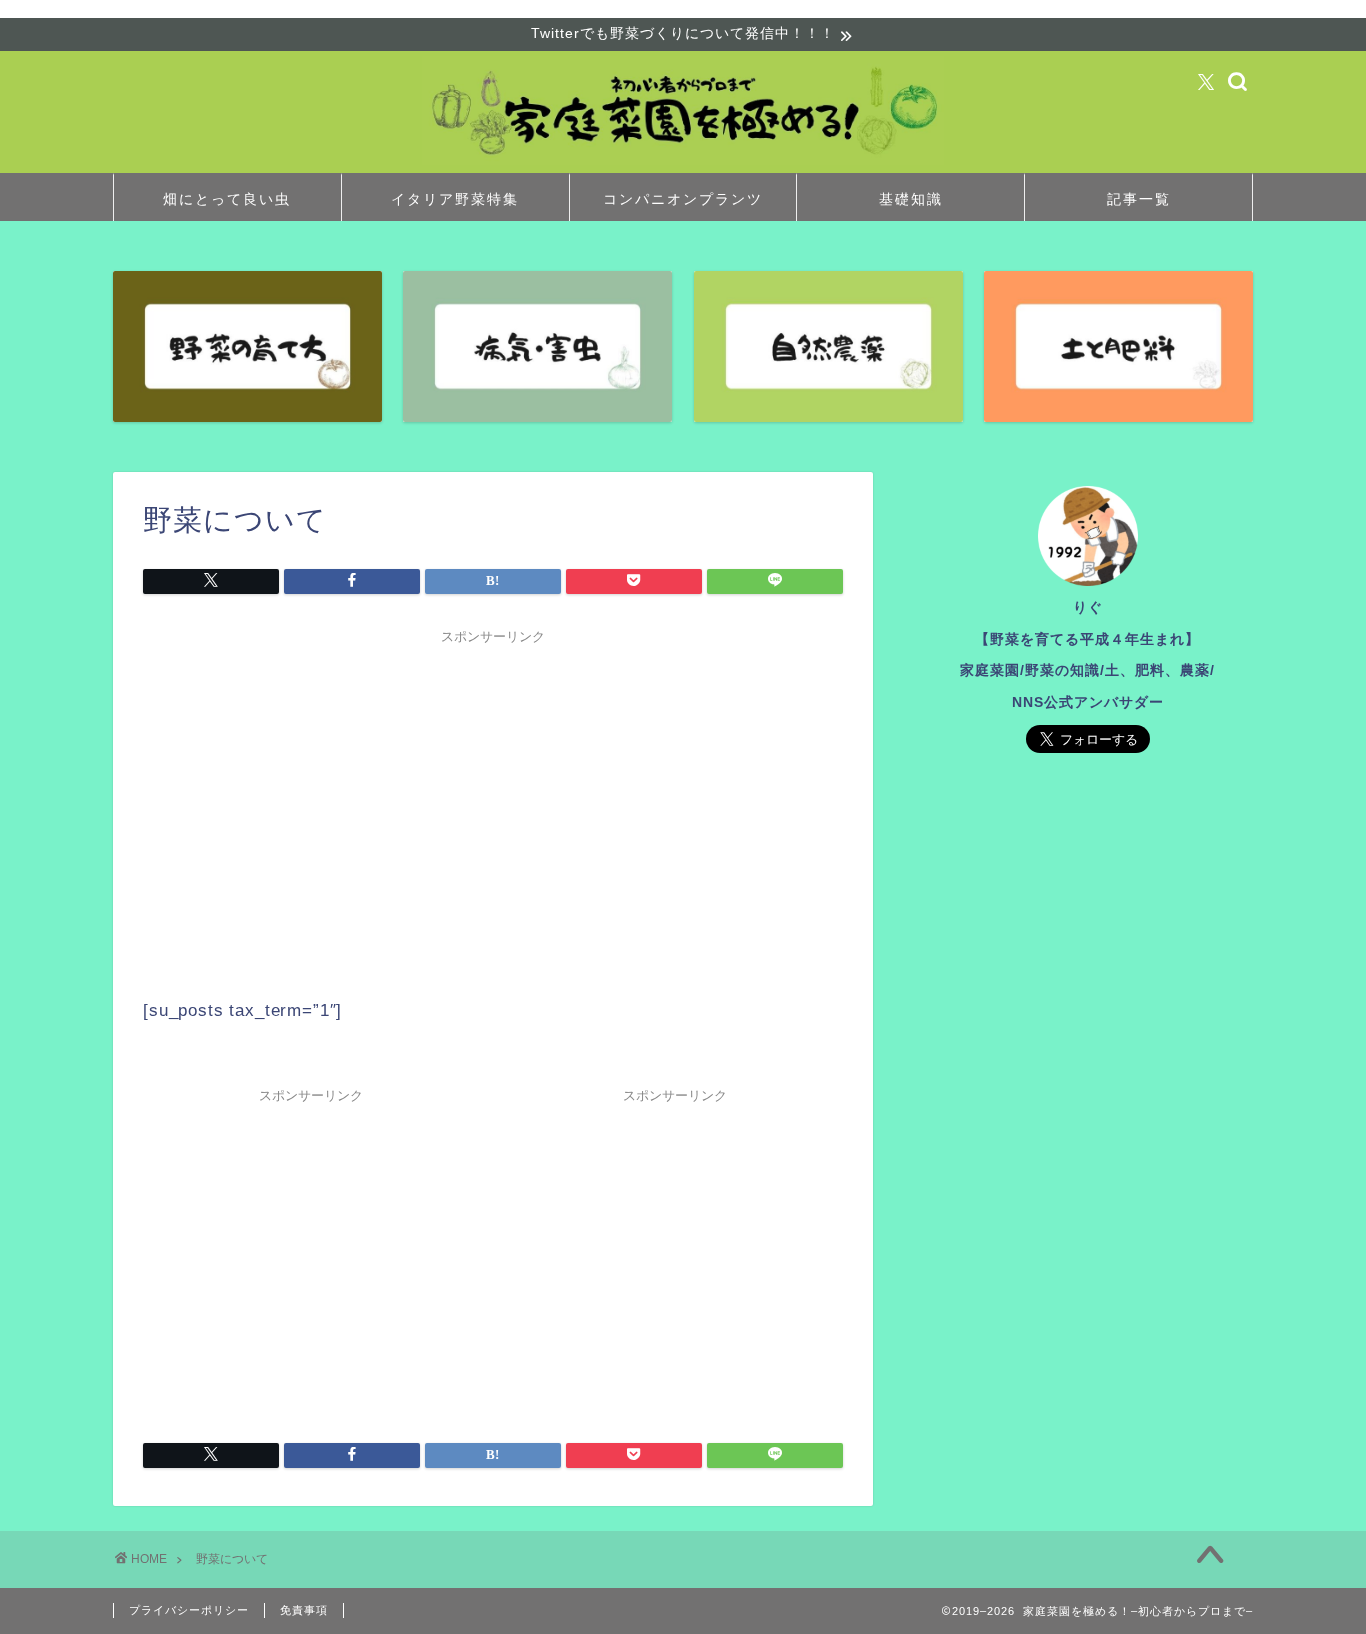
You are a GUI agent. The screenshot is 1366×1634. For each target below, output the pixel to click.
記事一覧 (1139, 199)
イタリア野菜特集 (455, 199)
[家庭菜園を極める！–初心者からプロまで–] (683, 163)
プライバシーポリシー (189, 1610)
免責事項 (304, 1610)
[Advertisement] (493, 794)
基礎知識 (911, 199)
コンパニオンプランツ (683, 199)
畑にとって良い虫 (227, 199)
